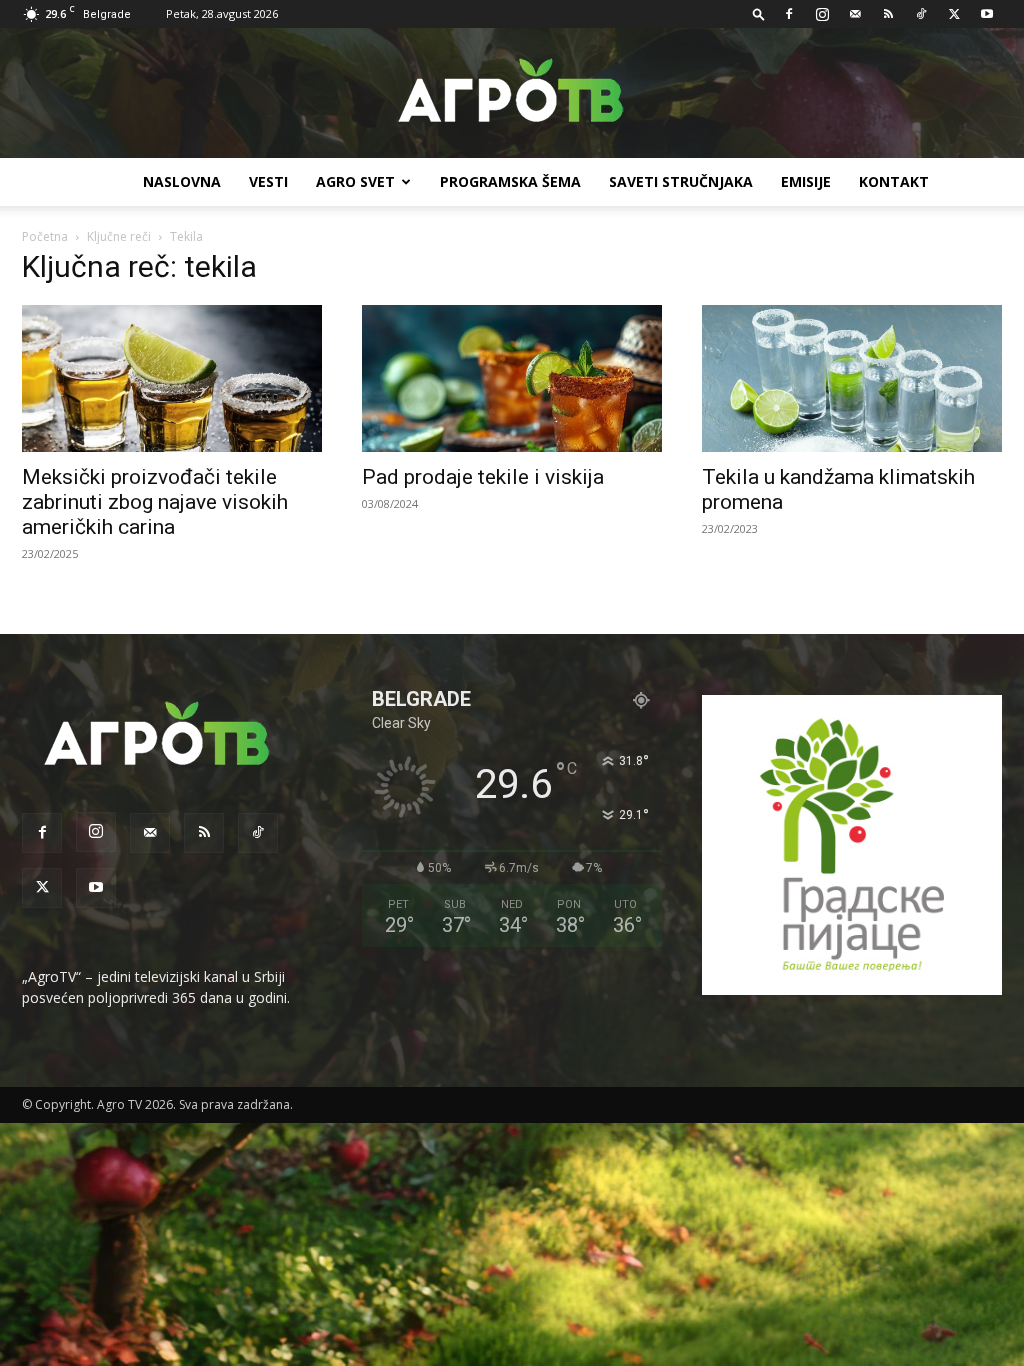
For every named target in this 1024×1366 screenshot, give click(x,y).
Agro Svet (355, 181)
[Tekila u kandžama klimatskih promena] (852, 378)
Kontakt (894, 181)
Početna (45, 236)
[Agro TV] (512, 94)
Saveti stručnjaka (681, 181)
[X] (954, 14)
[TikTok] (921, 14)
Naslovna (182, 181)
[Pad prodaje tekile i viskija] (512, 378)
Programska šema (510, 181)
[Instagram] (822, 14)
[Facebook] (789, 14)
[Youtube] (987, 14)
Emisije (806, 181)
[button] (759, 13)
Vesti (268, 181)
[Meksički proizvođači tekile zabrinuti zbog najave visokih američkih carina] (172, 378)
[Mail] (855, 14)
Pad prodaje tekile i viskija (483, 477)
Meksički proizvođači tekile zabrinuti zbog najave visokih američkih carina (155, 502)
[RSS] (888, 14)
